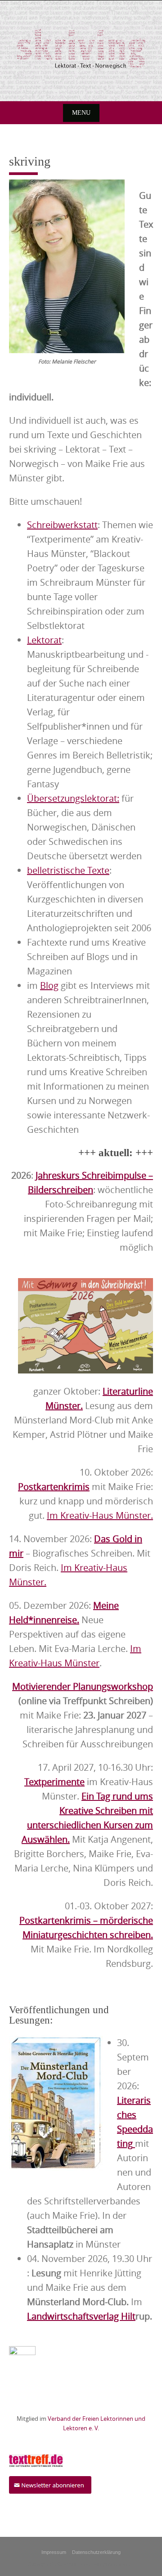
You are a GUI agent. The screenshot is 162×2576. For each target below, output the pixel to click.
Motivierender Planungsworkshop (83, 1686)
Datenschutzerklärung (96, 2552)
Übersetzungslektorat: (73, 798)
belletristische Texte (68, 870)
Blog (49, 985)
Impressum (54, 2552)
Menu (81, 113)
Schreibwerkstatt (62, 525)
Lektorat (44, 640)
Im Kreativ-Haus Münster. (100, 1515)
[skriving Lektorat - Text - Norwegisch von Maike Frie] (81, 49)
